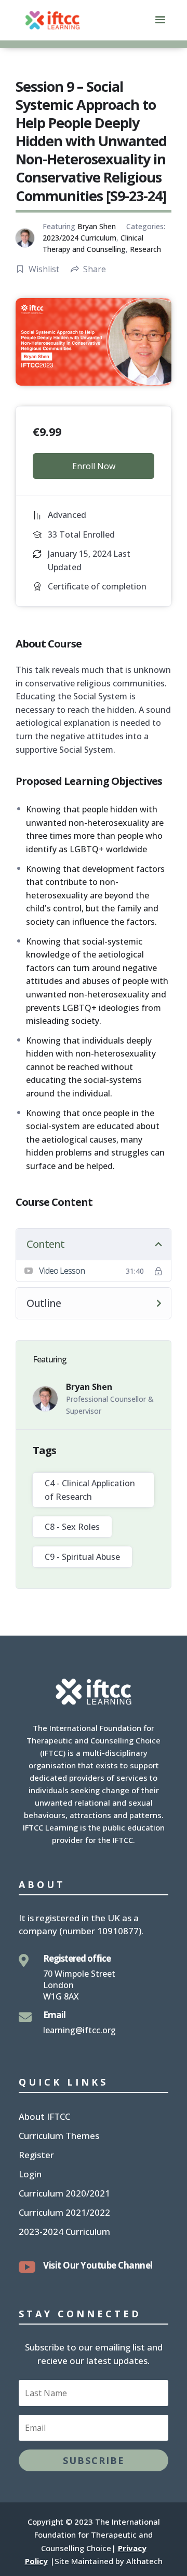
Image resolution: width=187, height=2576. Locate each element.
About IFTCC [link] (44, 2118)
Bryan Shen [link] (97, 226)
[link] (52, 19)
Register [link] (36, 2156)
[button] (160, 26)
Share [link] (95, 269)
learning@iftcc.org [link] (79, 2030)
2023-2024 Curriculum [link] (64, 2233)
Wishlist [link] (44, 269)
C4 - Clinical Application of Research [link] (90, 1490)
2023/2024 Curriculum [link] (79, 238)
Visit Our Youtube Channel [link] (98, 2265)
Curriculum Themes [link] (59, 2137)
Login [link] (30, 2175)
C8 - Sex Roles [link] (72, 1527)
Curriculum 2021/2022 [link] (64, 2214)
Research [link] (145, 249)
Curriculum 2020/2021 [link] (64, 2194)
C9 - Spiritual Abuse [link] (82, 1557)
